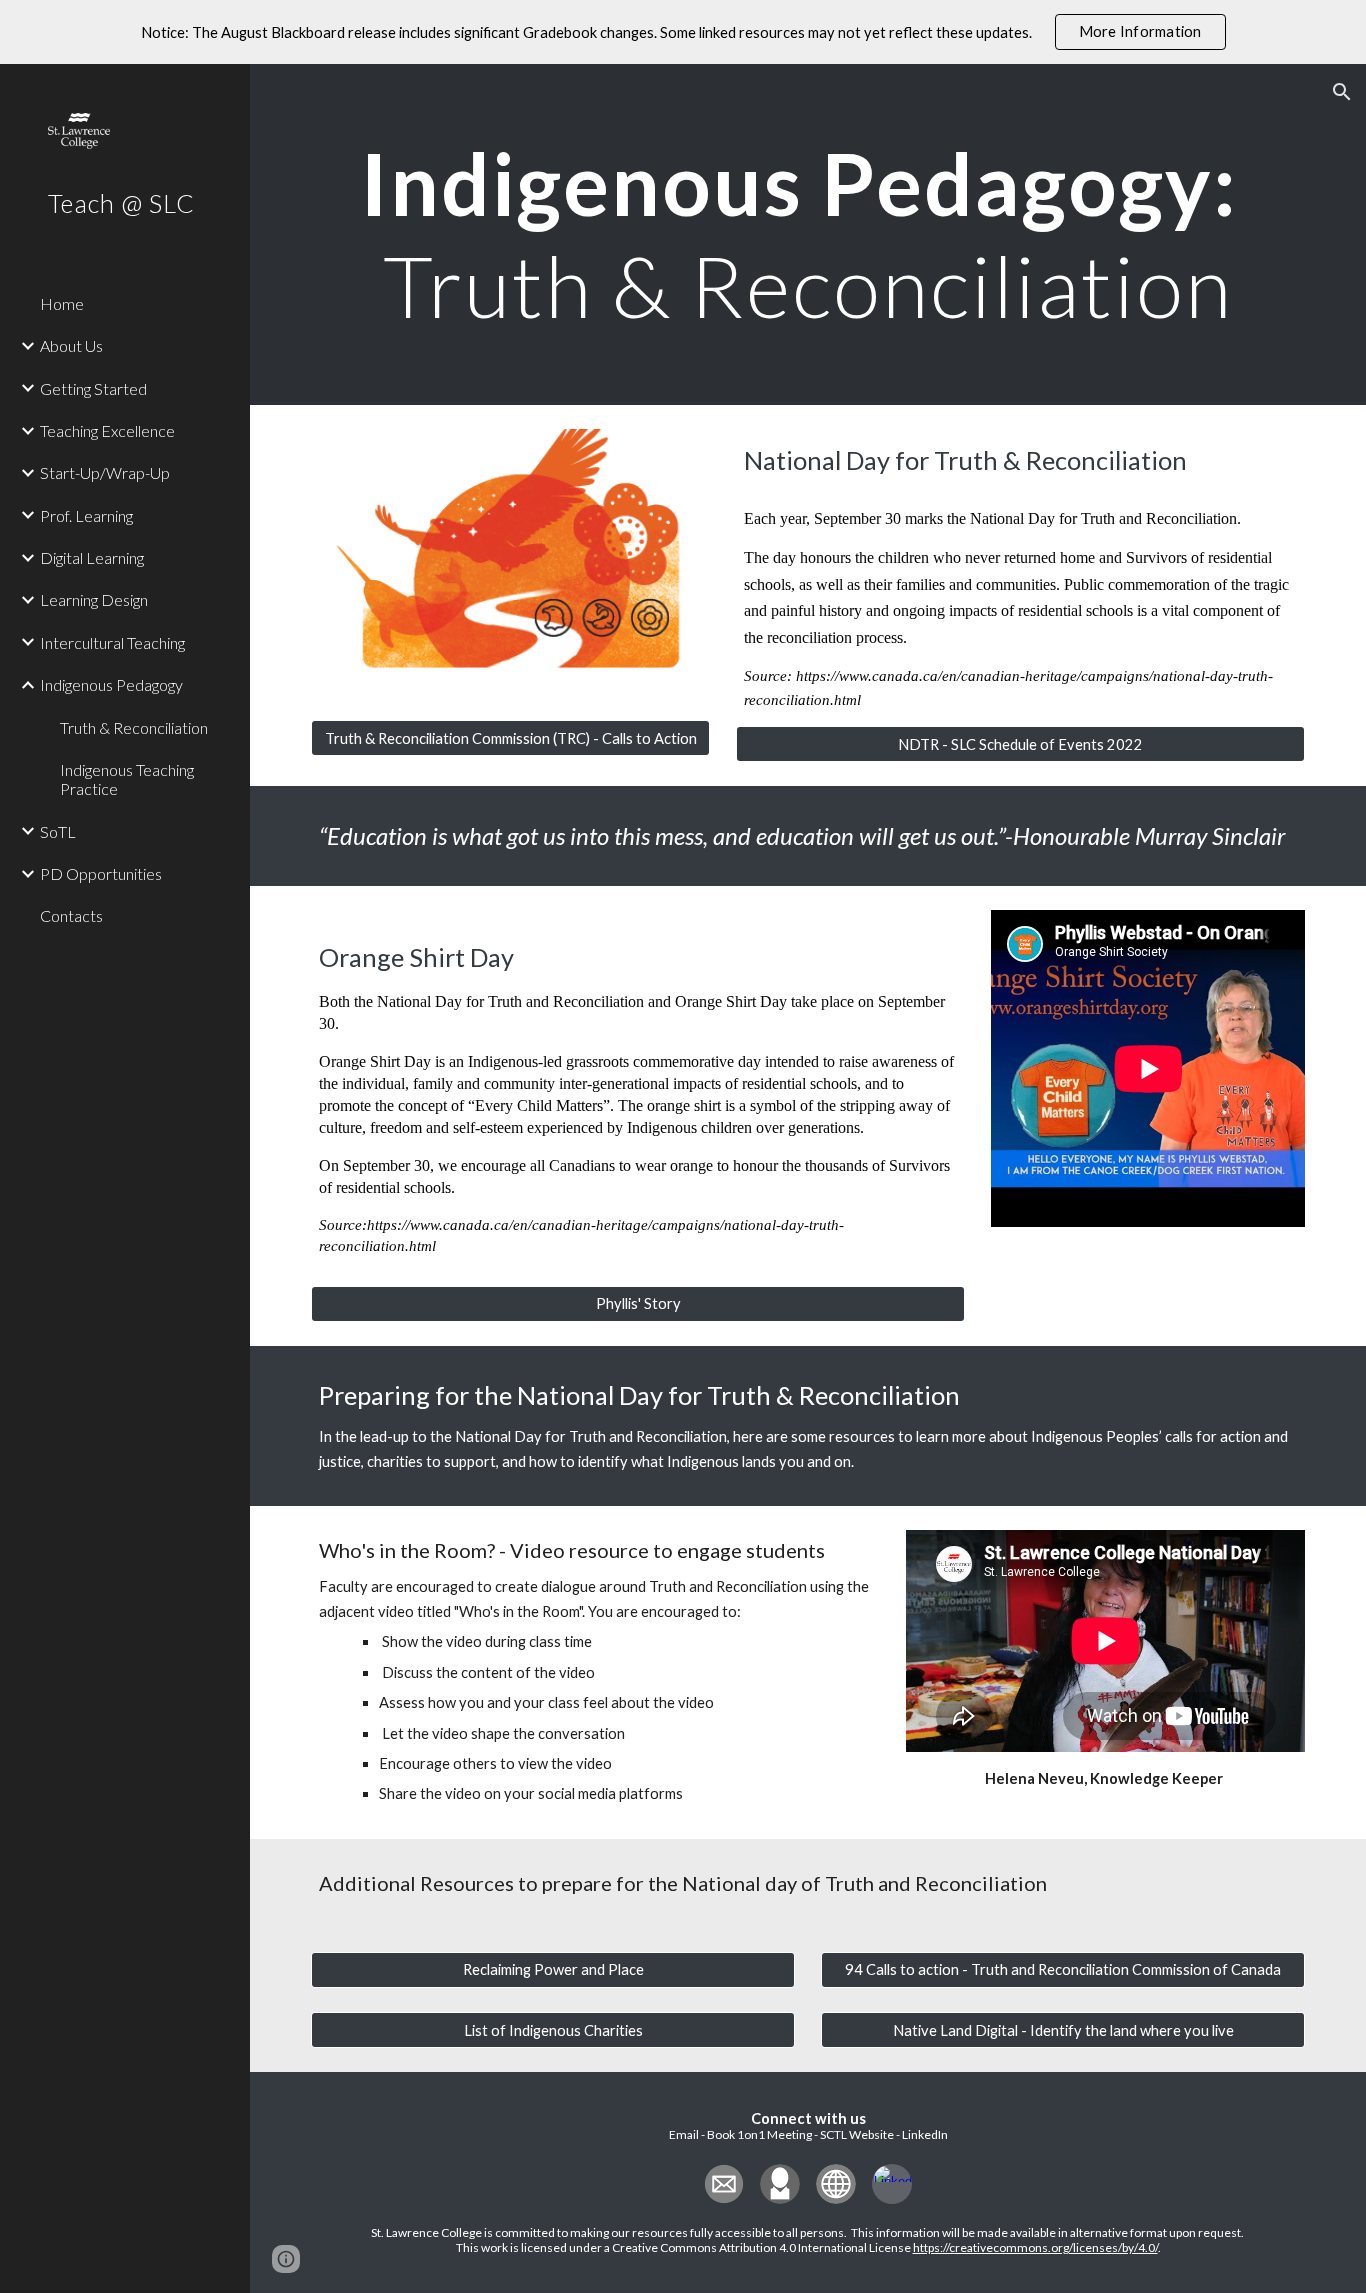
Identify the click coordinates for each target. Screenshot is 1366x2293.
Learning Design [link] (94, 599)
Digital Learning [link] (92, 557)
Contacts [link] (71, 915)
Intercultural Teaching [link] (112, 642)
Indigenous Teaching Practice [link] (127, 779)
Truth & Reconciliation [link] (134, 727)
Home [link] (62, 303)
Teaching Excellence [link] (107, 430)
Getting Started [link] (93, 388)
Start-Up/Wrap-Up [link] (105, 472)
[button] (1342, 92)
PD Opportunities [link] (101, 873)
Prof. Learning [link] (86, 515)
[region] (683, 32)
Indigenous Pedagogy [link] (111, 684)
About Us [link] (71, 345)
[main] (808, 234)
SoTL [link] (58, 831)
